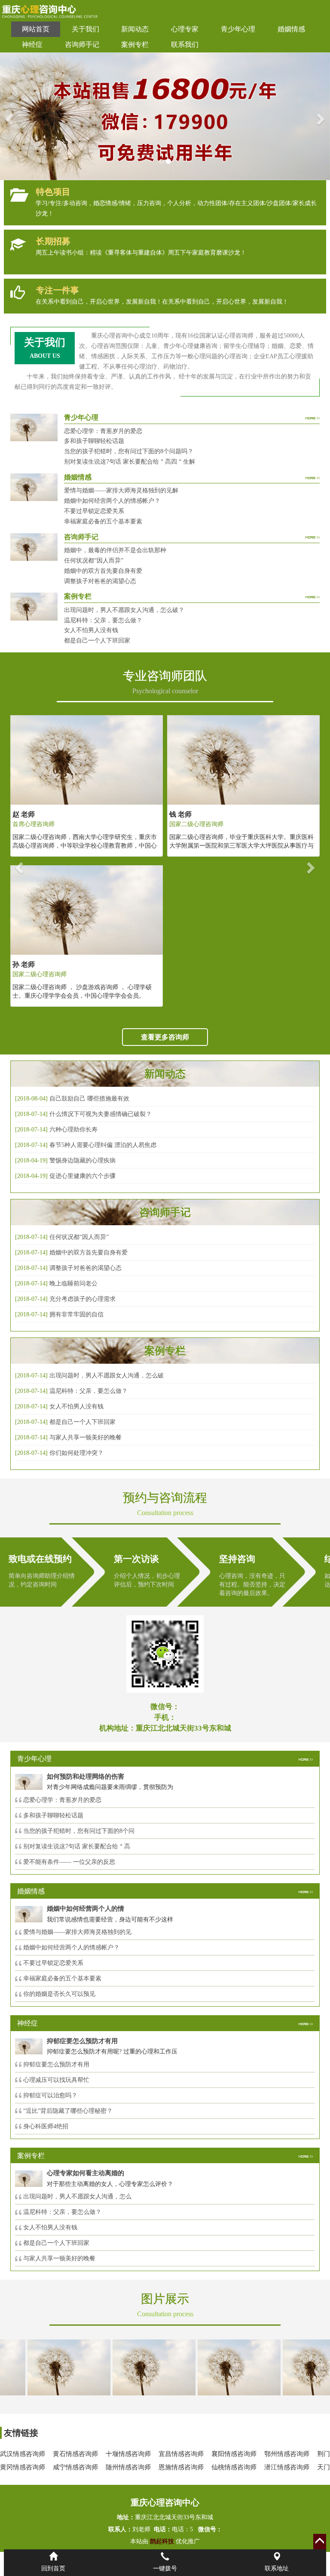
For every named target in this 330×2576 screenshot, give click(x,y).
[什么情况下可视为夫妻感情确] (132, 2367)
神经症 (32, 45)
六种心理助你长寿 (73, 1130)
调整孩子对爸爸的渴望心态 (100, 581)
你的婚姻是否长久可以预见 (59, 1994)
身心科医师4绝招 (49, 2126)
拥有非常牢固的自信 (76, 1314)
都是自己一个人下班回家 (97, 641)
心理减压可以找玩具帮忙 (56, 2080)
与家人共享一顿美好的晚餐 (86, 1437)
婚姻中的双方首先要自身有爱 (103, 571)
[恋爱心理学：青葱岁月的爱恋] (217, 2367)
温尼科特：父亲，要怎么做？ (103, 620)
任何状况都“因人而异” (94, 561)
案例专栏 (135, 45)
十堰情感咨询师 (128, 2454)
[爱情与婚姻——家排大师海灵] (47, 2367)
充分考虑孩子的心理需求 (82, 1299)
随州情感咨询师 (128, 2467)
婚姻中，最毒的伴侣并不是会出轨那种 (115, 550)
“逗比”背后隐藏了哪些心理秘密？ (68, 2111)
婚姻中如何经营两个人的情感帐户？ (112, 501)
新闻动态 (135, 29)
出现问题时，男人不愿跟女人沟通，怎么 (77, 2196)
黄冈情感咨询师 (23, 2467)
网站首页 (36, 29)
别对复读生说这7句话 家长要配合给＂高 (77, 1846)
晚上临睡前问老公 (73, 1283)
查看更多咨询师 (165, 1037)
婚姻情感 (291, 29)
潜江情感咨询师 (287, 2467)
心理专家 (185, 29)
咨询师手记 (82, 45)
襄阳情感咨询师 (234, 2454)
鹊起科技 (162, 2541)
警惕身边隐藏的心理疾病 (82, 1160)
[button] (8, 116)
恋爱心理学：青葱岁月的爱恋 (103, 431)
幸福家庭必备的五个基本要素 (103, 521)
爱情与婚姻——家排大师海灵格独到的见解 (121, 490)
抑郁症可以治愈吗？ (50, 2095)
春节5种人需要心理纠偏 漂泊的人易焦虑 (103, 1145)
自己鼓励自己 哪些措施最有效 (89, 1099)
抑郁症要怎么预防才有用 (56, 2064)
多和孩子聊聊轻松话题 (94, 441)
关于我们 (86, 29)
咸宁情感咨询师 (75, 2467)
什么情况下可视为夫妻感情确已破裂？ (101, 1114)
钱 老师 (180, 814)
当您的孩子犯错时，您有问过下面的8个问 (79, 1831)
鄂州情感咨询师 (287, 2454)
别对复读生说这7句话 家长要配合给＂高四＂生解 (130, 462)
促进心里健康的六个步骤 (82, 1176)
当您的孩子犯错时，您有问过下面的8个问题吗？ (129, 451)
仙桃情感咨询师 (234, 2467)
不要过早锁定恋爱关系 (94, 511)
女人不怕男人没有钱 (91, 630)
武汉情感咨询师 (23, 2454)
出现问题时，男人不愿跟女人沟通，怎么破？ (124, 610)
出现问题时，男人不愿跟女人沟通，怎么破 (107, 1376)
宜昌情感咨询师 (181, 2454)
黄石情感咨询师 (75, 2454)
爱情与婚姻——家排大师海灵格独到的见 (77, 1932)
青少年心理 (238, 29)
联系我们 (185, 45)
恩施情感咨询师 (181, 2467)
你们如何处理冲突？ (76, 1453)
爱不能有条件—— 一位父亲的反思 (69, 1862)
